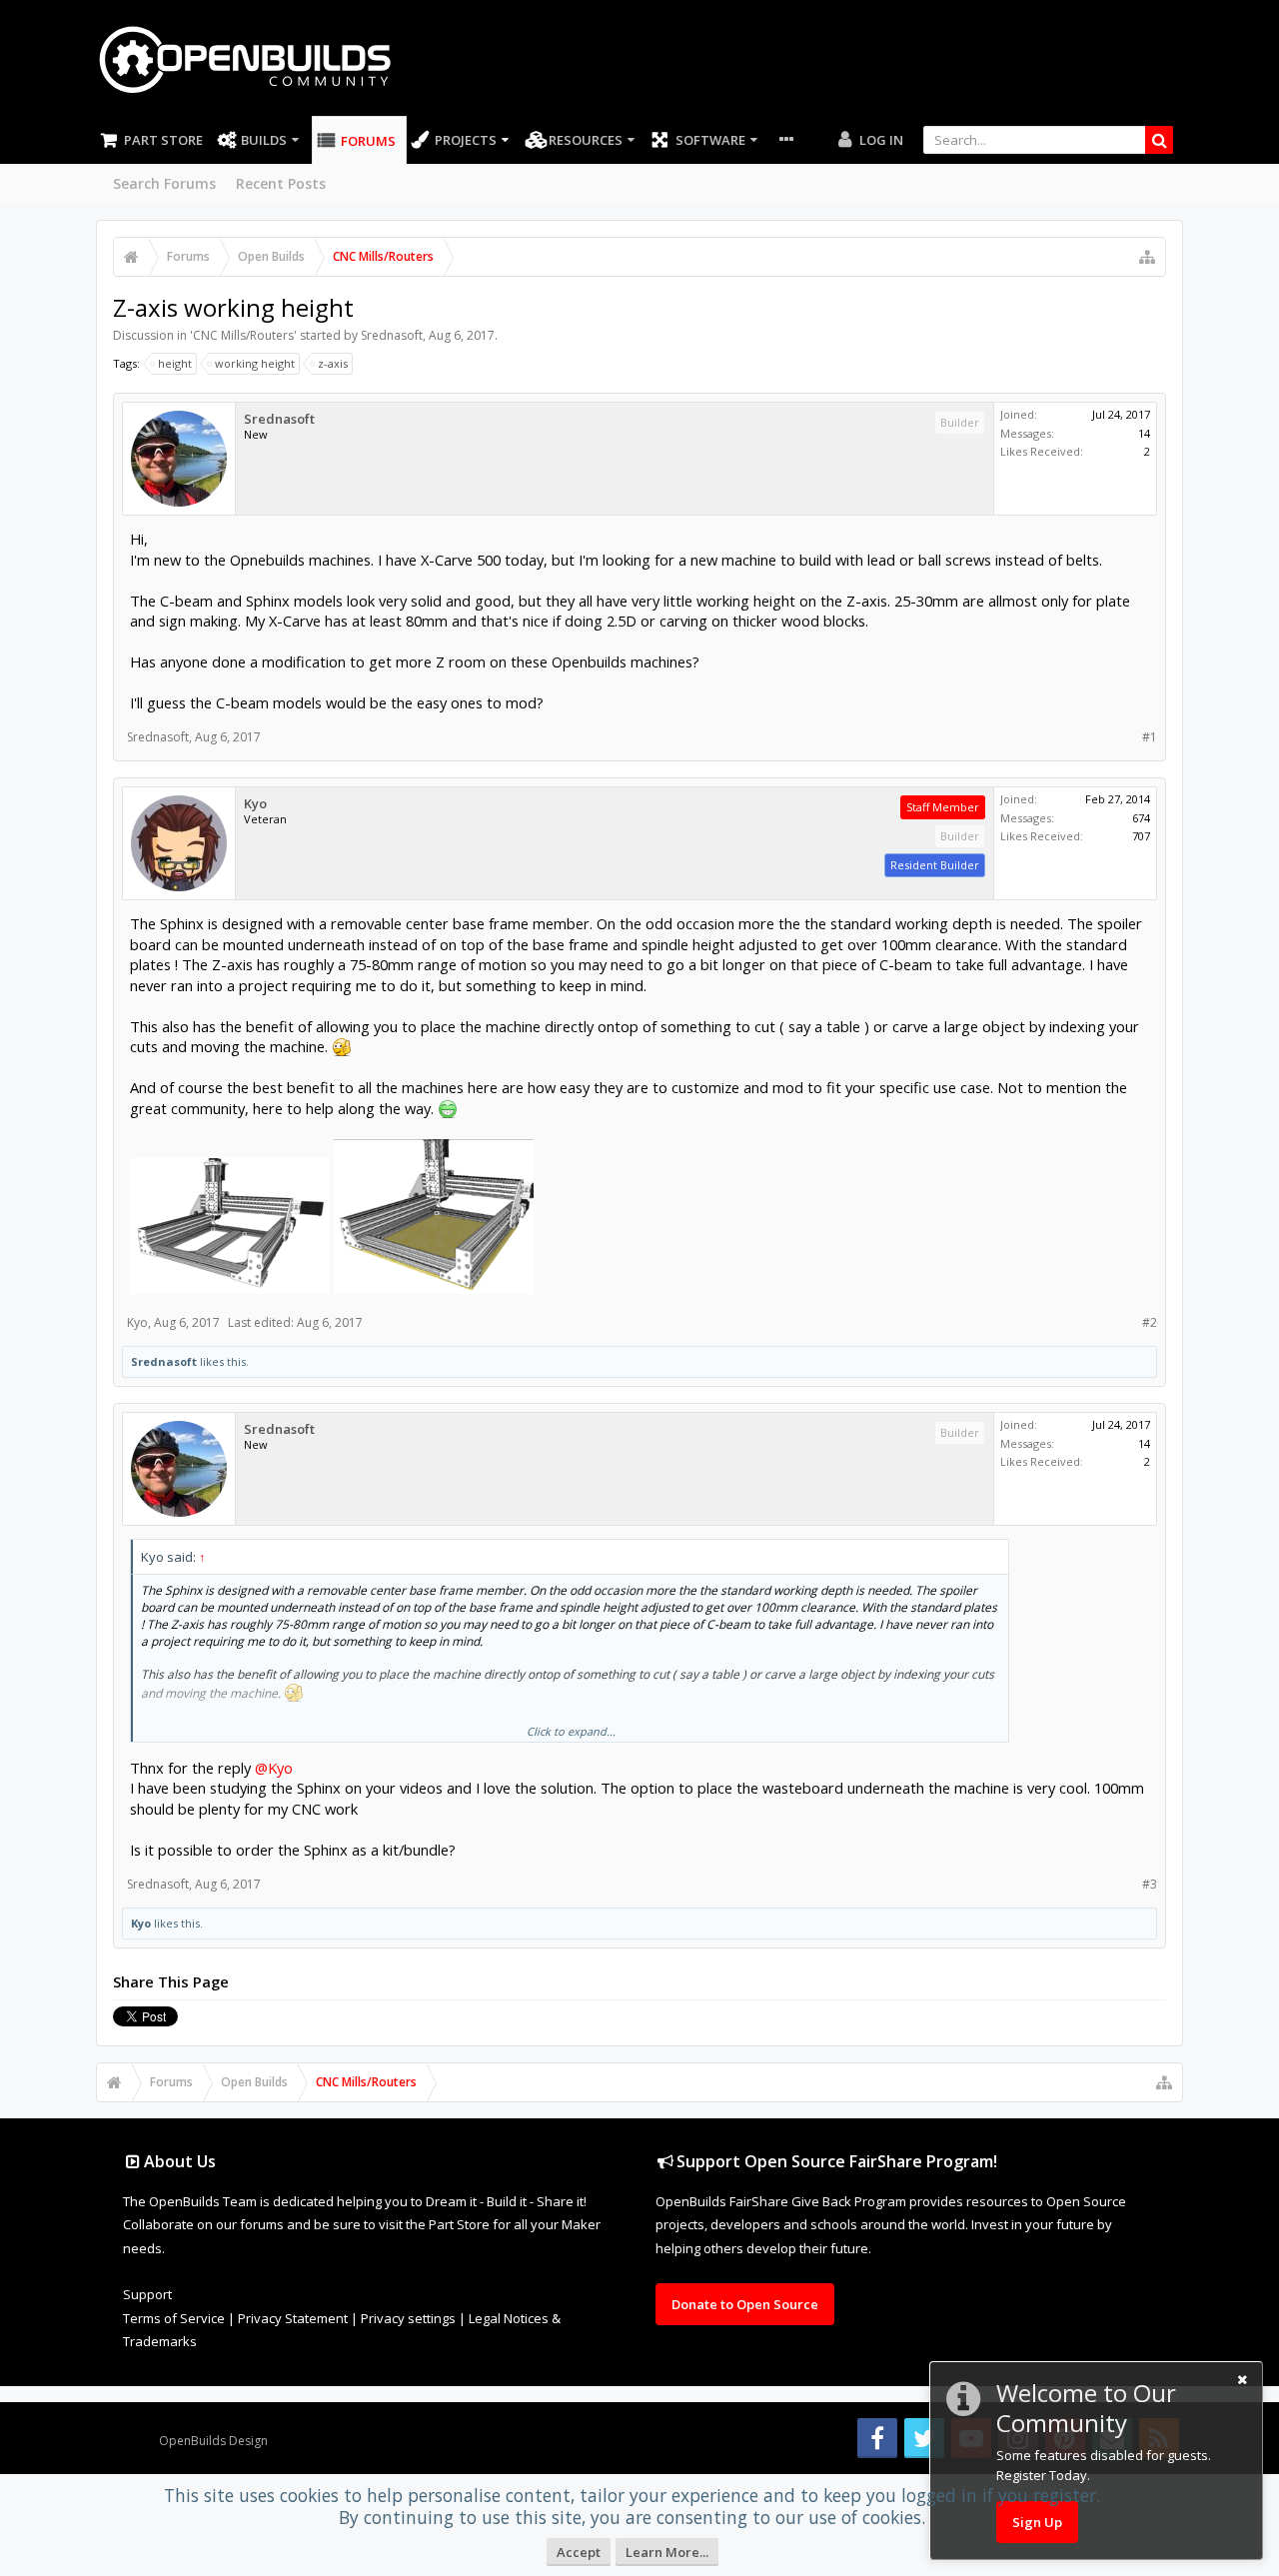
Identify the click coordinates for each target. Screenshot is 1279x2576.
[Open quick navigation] (1147, 257)
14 (1144, 433)
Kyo (255, 804)
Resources (586, 140)
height (175, 363)
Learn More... (667, 2552)
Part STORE (163, 140)
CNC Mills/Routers (243, 335)
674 (1141, 818)
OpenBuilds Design (213, 2441)
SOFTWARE (710, 140)
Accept (579, 2552)
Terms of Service (174, 2318)
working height (255, 363)
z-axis (333, 363)
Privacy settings (408, 2318)
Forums (368, 141)
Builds (264, 140)
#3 (1150, 1884)
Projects (466, 140)
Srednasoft (392, 335)
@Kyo (274, 1768)
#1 (1150, 737)
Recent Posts (281, 183)
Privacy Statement (293, 2318)
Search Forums (164, 183)
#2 (1150, 1322)
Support (147, 2294)
